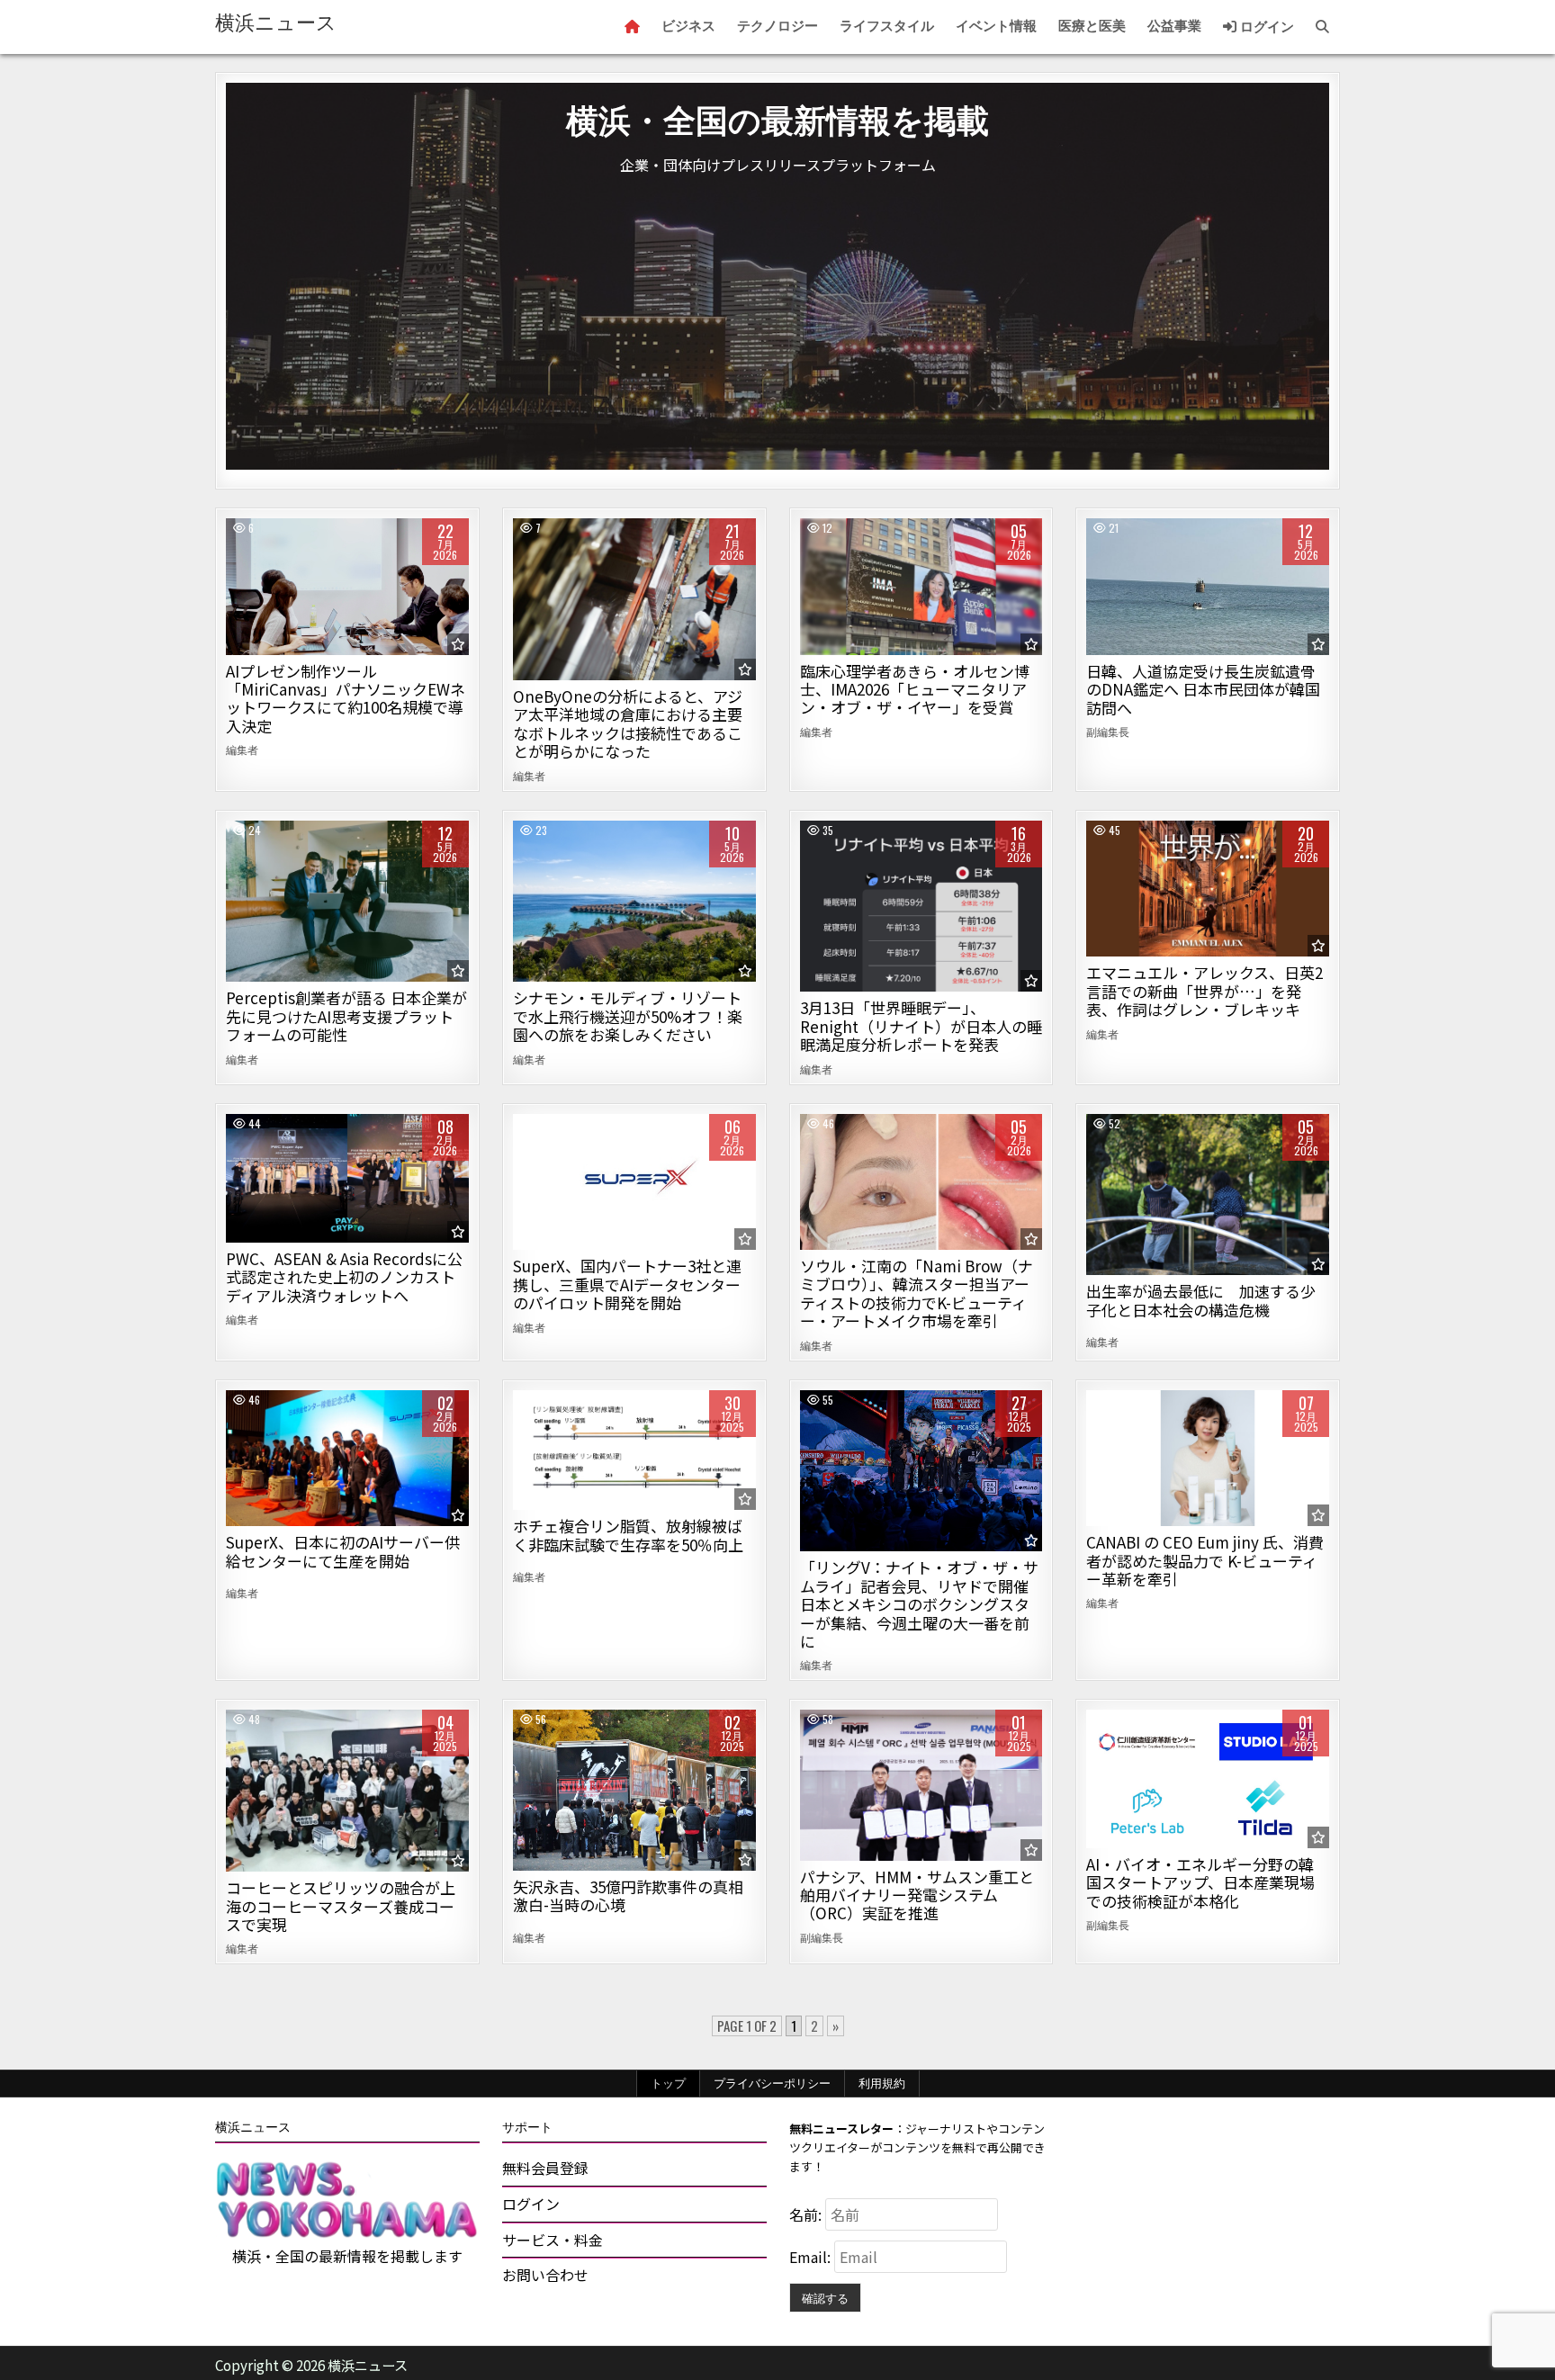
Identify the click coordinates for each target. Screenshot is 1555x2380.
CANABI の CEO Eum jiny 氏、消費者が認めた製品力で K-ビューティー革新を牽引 (1205, 1560)
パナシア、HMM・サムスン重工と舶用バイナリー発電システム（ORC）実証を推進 (917, 1895)
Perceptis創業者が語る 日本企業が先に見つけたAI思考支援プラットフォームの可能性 (346, 1016)
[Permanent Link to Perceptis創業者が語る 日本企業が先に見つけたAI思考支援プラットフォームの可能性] (347, 902)
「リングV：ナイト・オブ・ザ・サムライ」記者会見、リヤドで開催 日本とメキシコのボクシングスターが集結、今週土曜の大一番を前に (919, 1604)
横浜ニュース (276, 23)
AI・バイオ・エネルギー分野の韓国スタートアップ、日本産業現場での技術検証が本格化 (1200, 1882)
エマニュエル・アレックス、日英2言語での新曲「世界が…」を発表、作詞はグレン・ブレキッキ (1204, 991)
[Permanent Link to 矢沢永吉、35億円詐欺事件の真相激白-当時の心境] (634, 1790)
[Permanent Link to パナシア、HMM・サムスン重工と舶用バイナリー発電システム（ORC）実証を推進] (921, 1785)
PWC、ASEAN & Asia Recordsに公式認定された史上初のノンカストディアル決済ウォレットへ (344, 1277)
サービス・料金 (553, 2240)
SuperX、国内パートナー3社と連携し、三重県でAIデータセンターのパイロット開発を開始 (627, 1284)
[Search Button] (1322, 27)
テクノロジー (777, 26)
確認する (825, 2297)
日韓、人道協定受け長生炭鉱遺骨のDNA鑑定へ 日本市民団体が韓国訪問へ (1203, 689)
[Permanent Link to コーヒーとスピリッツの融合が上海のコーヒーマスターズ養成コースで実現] (347, 1791)
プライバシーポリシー (772, 2083)
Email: (812, 2257)
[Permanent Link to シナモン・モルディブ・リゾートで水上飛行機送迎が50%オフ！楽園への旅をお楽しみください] (634, 902)
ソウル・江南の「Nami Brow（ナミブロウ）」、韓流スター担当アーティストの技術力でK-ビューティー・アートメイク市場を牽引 (917, 1293)
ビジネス (688, 26)
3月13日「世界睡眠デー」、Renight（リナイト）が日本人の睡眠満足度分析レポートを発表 (921, 1026)
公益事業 (1174, 26)
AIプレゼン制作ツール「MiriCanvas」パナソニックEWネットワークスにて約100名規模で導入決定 (346, 698)
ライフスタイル (887, 26)
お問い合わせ (545, 2275)
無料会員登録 (545, 2168)
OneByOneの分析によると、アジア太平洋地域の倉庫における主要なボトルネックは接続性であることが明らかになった (628, 723)
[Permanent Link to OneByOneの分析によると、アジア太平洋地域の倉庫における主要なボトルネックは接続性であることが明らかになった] (634, 599)
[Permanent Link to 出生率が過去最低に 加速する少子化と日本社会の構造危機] (1208, 1195)
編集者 (242, 750)
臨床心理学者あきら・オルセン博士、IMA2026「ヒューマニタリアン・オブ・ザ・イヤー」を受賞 (915, 689)
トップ (668, 2083)
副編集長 (1108, 732)
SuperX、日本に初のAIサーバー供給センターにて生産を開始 (343, 1551)
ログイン (1265, 27)
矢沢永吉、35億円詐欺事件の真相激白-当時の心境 (628, 1895)
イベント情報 (996, 26)
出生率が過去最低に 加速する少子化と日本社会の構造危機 (1201, 1300)
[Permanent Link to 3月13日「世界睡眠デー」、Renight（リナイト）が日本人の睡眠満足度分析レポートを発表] (921, 907)
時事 (1208, 580)
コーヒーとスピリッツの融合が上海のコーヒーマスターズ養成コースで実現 (341, 1906)
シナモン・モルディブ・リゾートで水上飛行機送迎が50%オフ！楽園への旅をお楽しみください (628, 1016)
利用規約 (882, 2083)
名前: (807, 2214)
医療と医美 (1092, 26)
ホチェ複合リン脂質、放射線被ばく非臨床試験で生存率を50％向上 (628, 1535)
